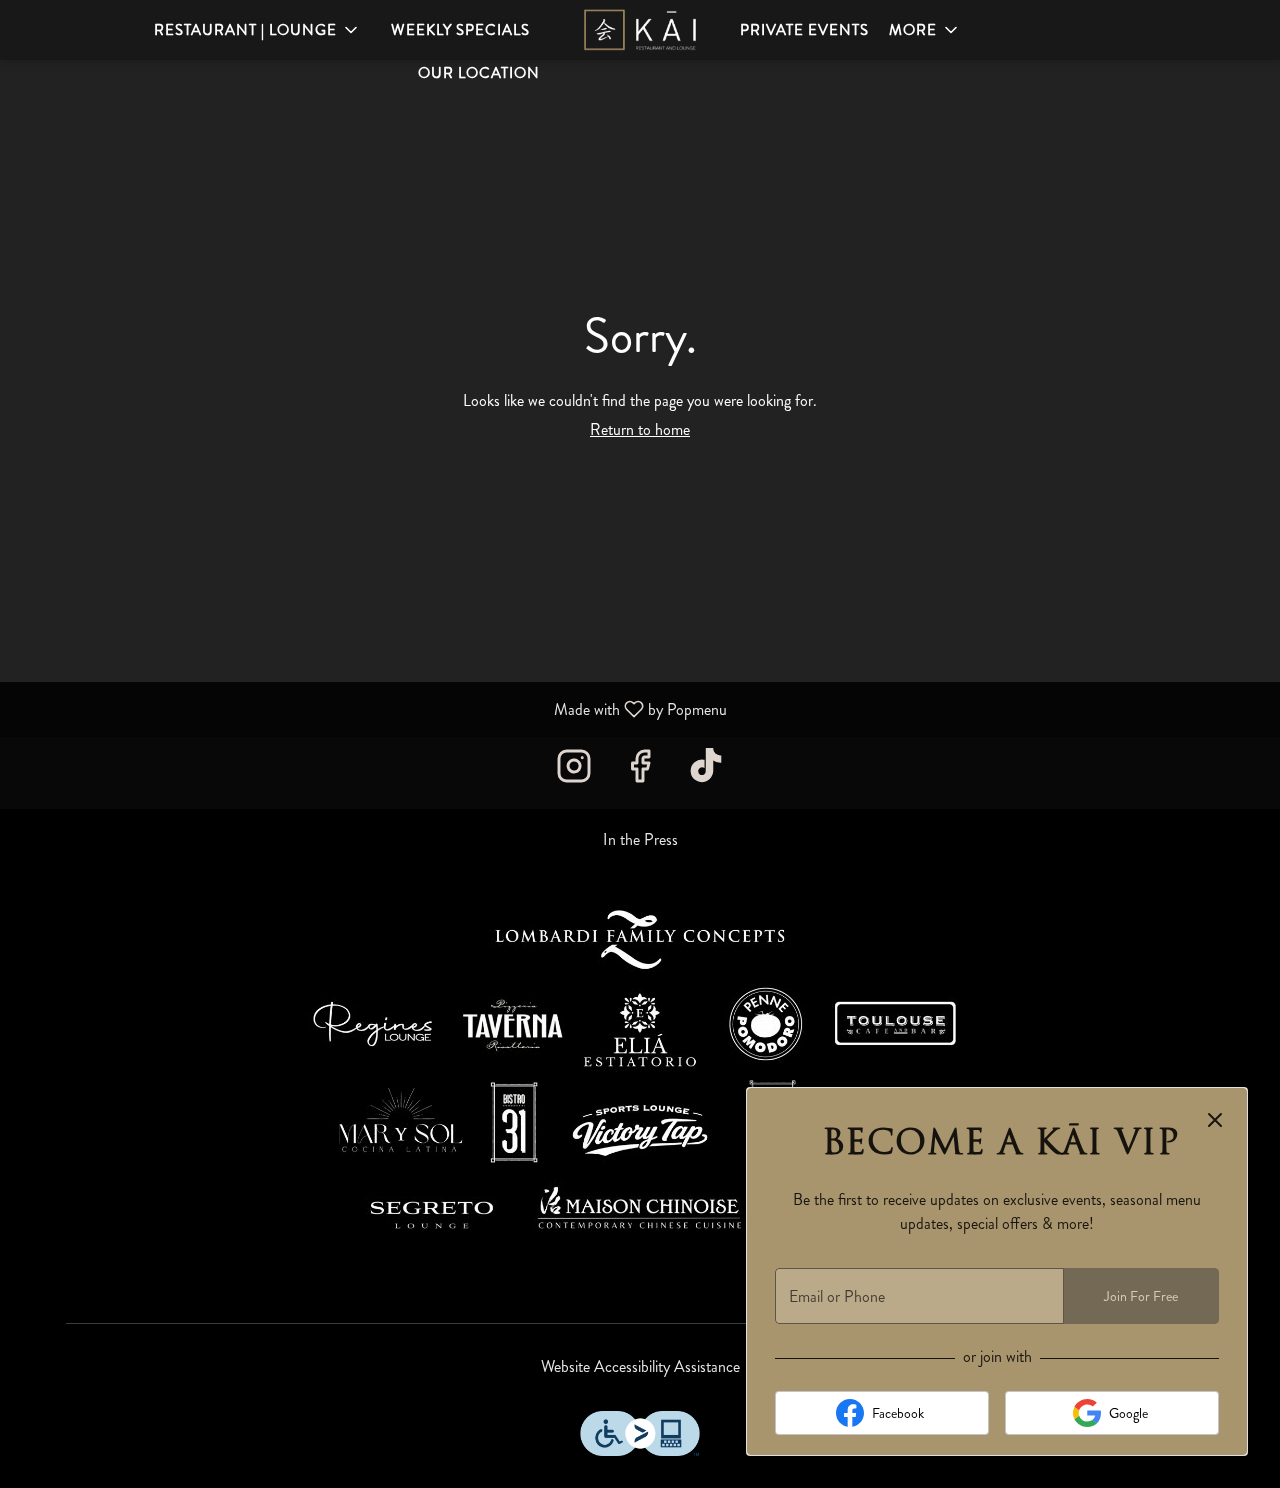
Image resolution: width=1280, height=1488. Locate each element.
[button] (257, 30)
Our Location (479, 73)
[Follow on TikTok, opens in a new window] (706, 772)
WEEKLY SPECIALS (460, 30)
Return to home (640, 429)
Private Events (804, 30)
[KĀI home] (640, 30)
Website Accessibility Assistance (640, 1367)
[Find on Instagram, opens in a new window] (574, 772)
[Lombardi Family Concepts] (640, 1080)
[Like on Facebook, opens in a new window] (640, 772)
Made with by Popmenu (371, 708)
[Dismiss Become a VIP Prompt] (1215, 1120)
